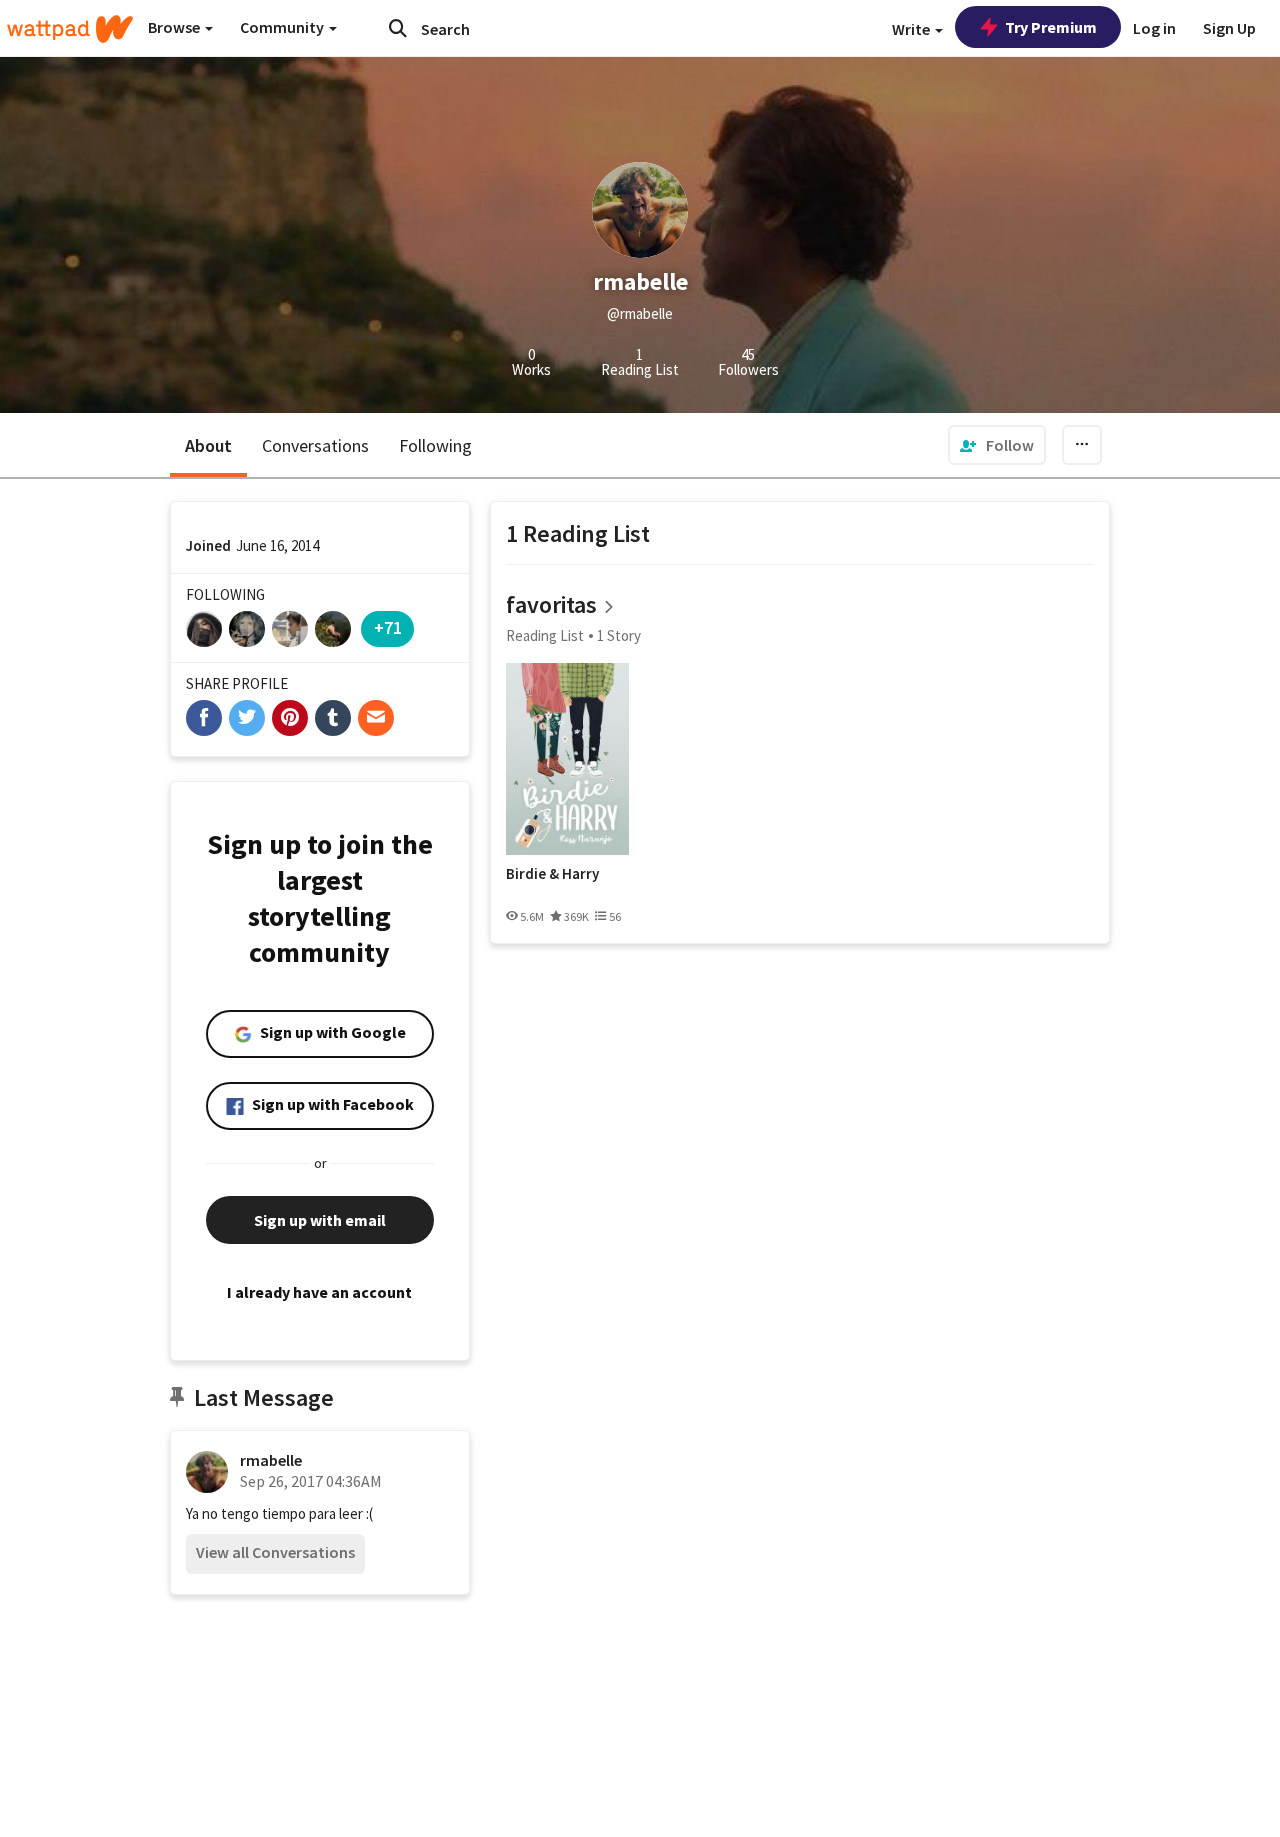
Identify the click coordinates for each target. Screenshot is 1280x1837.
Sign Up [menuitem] (1229, 28)
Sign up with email (320, 1220)
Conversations (315, 445)
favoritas (551, 604)
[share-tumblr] (333, 718)
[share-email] (376, 718)
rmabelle (271, 1460)
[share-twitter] (247, 718)
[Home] (70, 29)
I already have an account (319, 1292)
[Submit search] (398, 28)
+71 (388, 627)
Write (912, 29)
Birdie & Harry (552, 874)
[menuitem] (997, 445)
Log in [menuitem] (1154, 28)
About (208, 445)
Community (283, 27)
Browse (175, 27)
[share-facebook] (204, 718)
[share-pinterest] (290, 718)
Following (435, 445)
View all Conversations (275, 1552)
